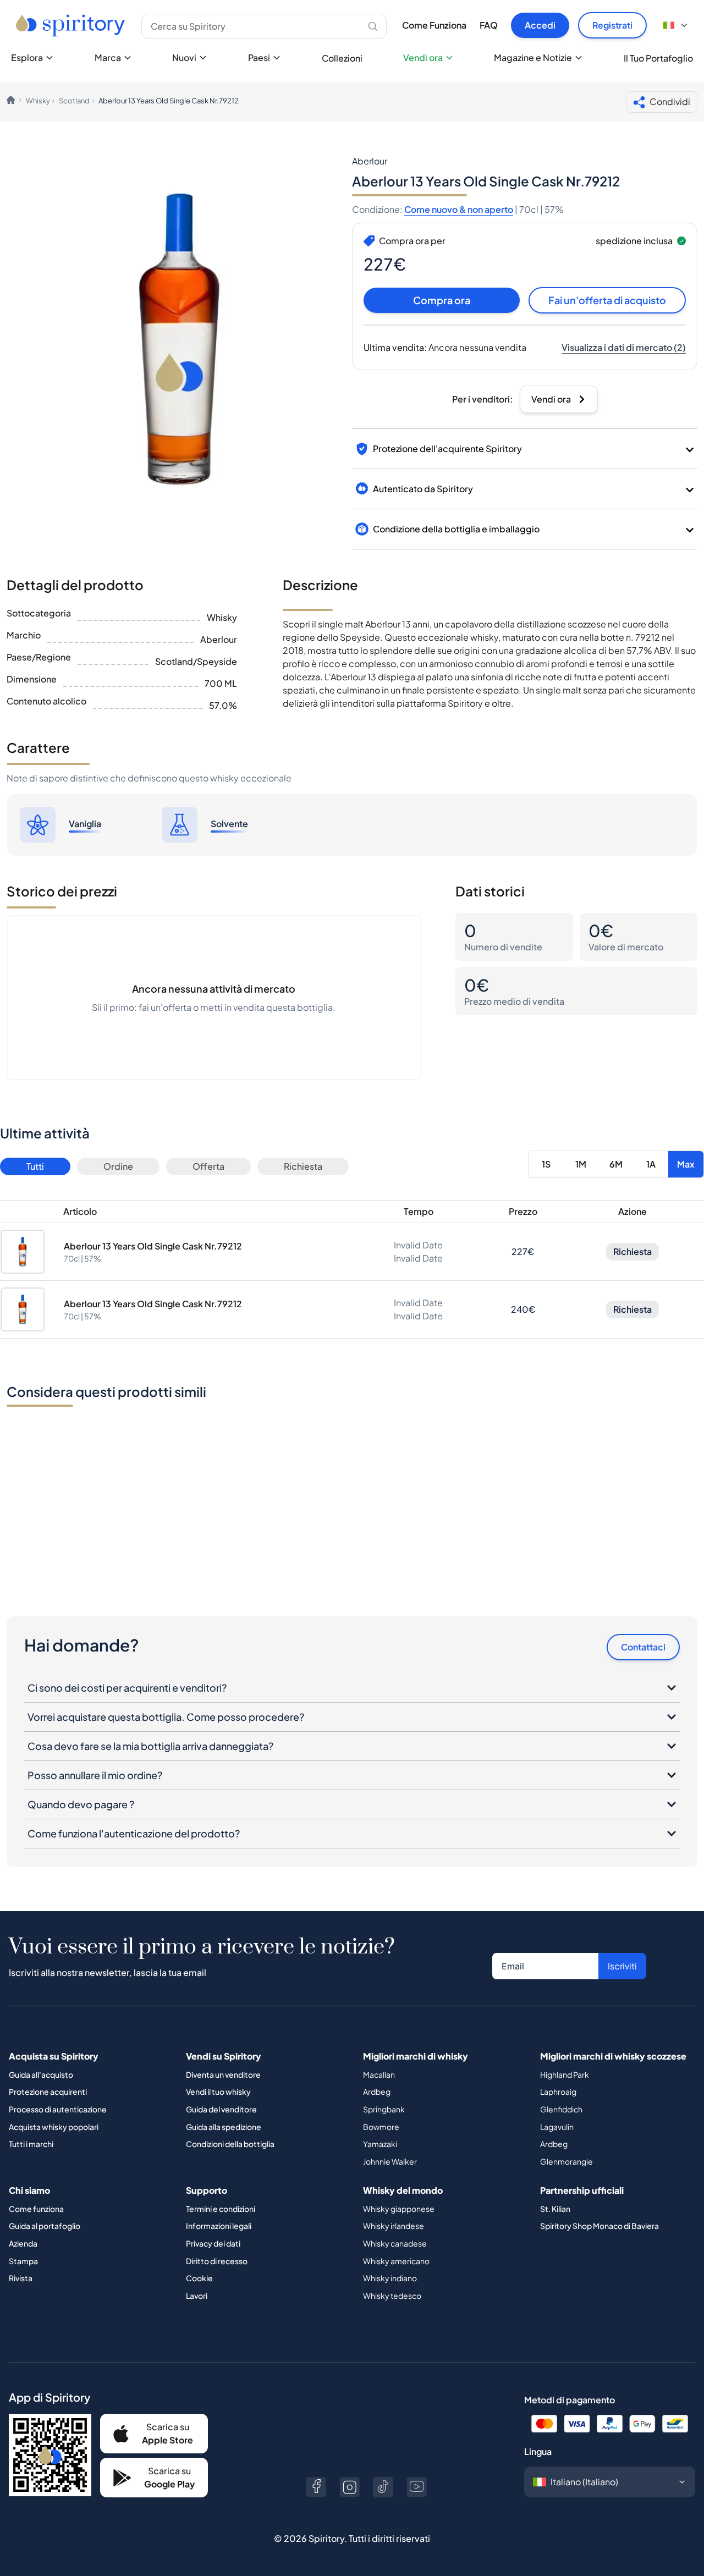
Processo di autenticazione (58, 2109)
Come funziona (36, 2209)
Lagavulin (557, 2127)
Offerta (208, 1166)
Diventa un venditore (223, 2074)
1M (581, 1164)
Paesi (259, 57)
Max (686, 1164)
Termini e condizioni (221, 2209)
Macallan (379, 2074)
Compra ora (442, 300)
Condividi (670, 101)
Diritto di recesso (217, 2261)
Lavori (197, 2296)
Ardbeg (377, 2091)
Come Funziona (434, 25)
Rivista (21, 2278)
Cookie (199, 2278)
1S (546, 1164)
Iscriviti (622, 1966)
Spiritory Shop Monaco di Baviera (599, 2226)
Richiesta (303, 1166)
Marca (108, 57)
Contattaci (643, 1647)
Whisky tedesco (392, 2296)
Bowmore (381, 2127)
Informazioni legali (219, 2226)
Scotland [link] (74, 101)
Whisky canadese (395, 2243)
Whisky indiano (390, 2278)
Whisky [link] (38, 101)
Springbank (384, 2109)
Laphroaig (558, 2091)
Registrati (612, 25)
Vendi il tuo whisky (218, 2091)
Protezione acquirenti (48, 2091)
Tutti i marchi (31, 2144)
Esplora (27, 57)
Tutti (35, 1166)
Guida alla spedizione (224, 2127)
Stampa (23, 2261)
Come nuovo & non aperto (459, 209)
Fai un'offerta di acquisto (607, 300)
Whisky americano (396, 2261)
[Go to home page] (72, 25)
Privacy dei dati (213, 2243)
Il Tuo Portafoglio (658, 58)
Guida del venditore (221, 2109)
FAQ (489, 25)
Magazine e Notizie (533, 57)
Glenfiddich (561, 2109)
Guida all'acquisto (41, 2074)
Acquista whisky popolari (54, 2127)
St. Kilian (555, 2209)
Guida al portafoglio (45, 2226)
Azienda (23, 2243)
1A (651, 1164)
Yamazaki (380, 2144)
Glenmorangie (566, 2161)
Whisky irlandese (394, 2226)
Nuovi (184, 57)
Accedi (540, 25)
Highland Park (565, 2074)
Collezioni (342, 58)
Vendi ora (423, 57)
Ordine (118, 1166)
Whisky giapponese (399, 2209)
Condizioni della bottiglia (230, 2144)
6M (616, 1164)
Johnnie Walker (390, 2161)
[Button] (316, 2487)
